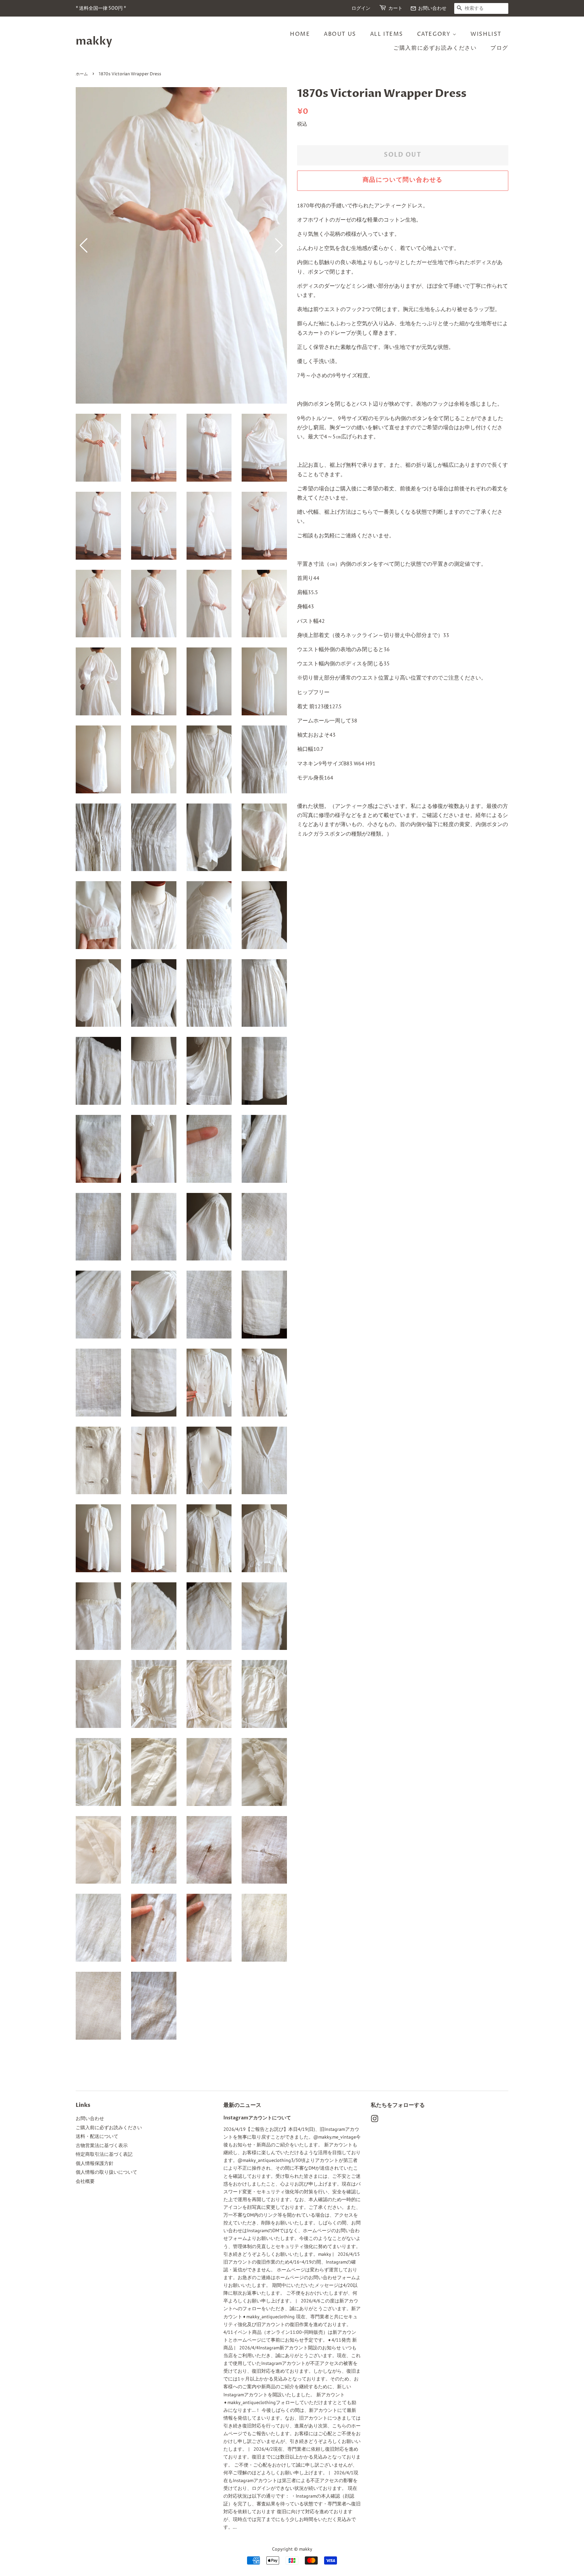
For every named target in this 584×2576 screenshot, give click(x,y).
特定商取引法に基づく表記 (104, 2154)
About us (340, 34)
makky (94, 41)
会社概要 (85, 2181)
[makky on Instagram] (374, 2120)
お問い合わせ (428, 8)
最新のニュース (242, 2105)
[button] (279, 246)
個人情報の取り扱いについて (106, 2172)
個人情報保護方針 (95, 2163)
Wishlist (486, 34)
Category (435, 34)
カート (395, 8)
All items (387, 34)
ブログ (499, 48)
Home (300, 34)
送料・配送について (97, 2136)
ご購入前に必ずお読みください (435, 48)
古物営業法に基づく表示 (102, 2145)
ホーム (82, 74)
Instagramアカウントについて (257, 2118)
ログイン (361, 8)
